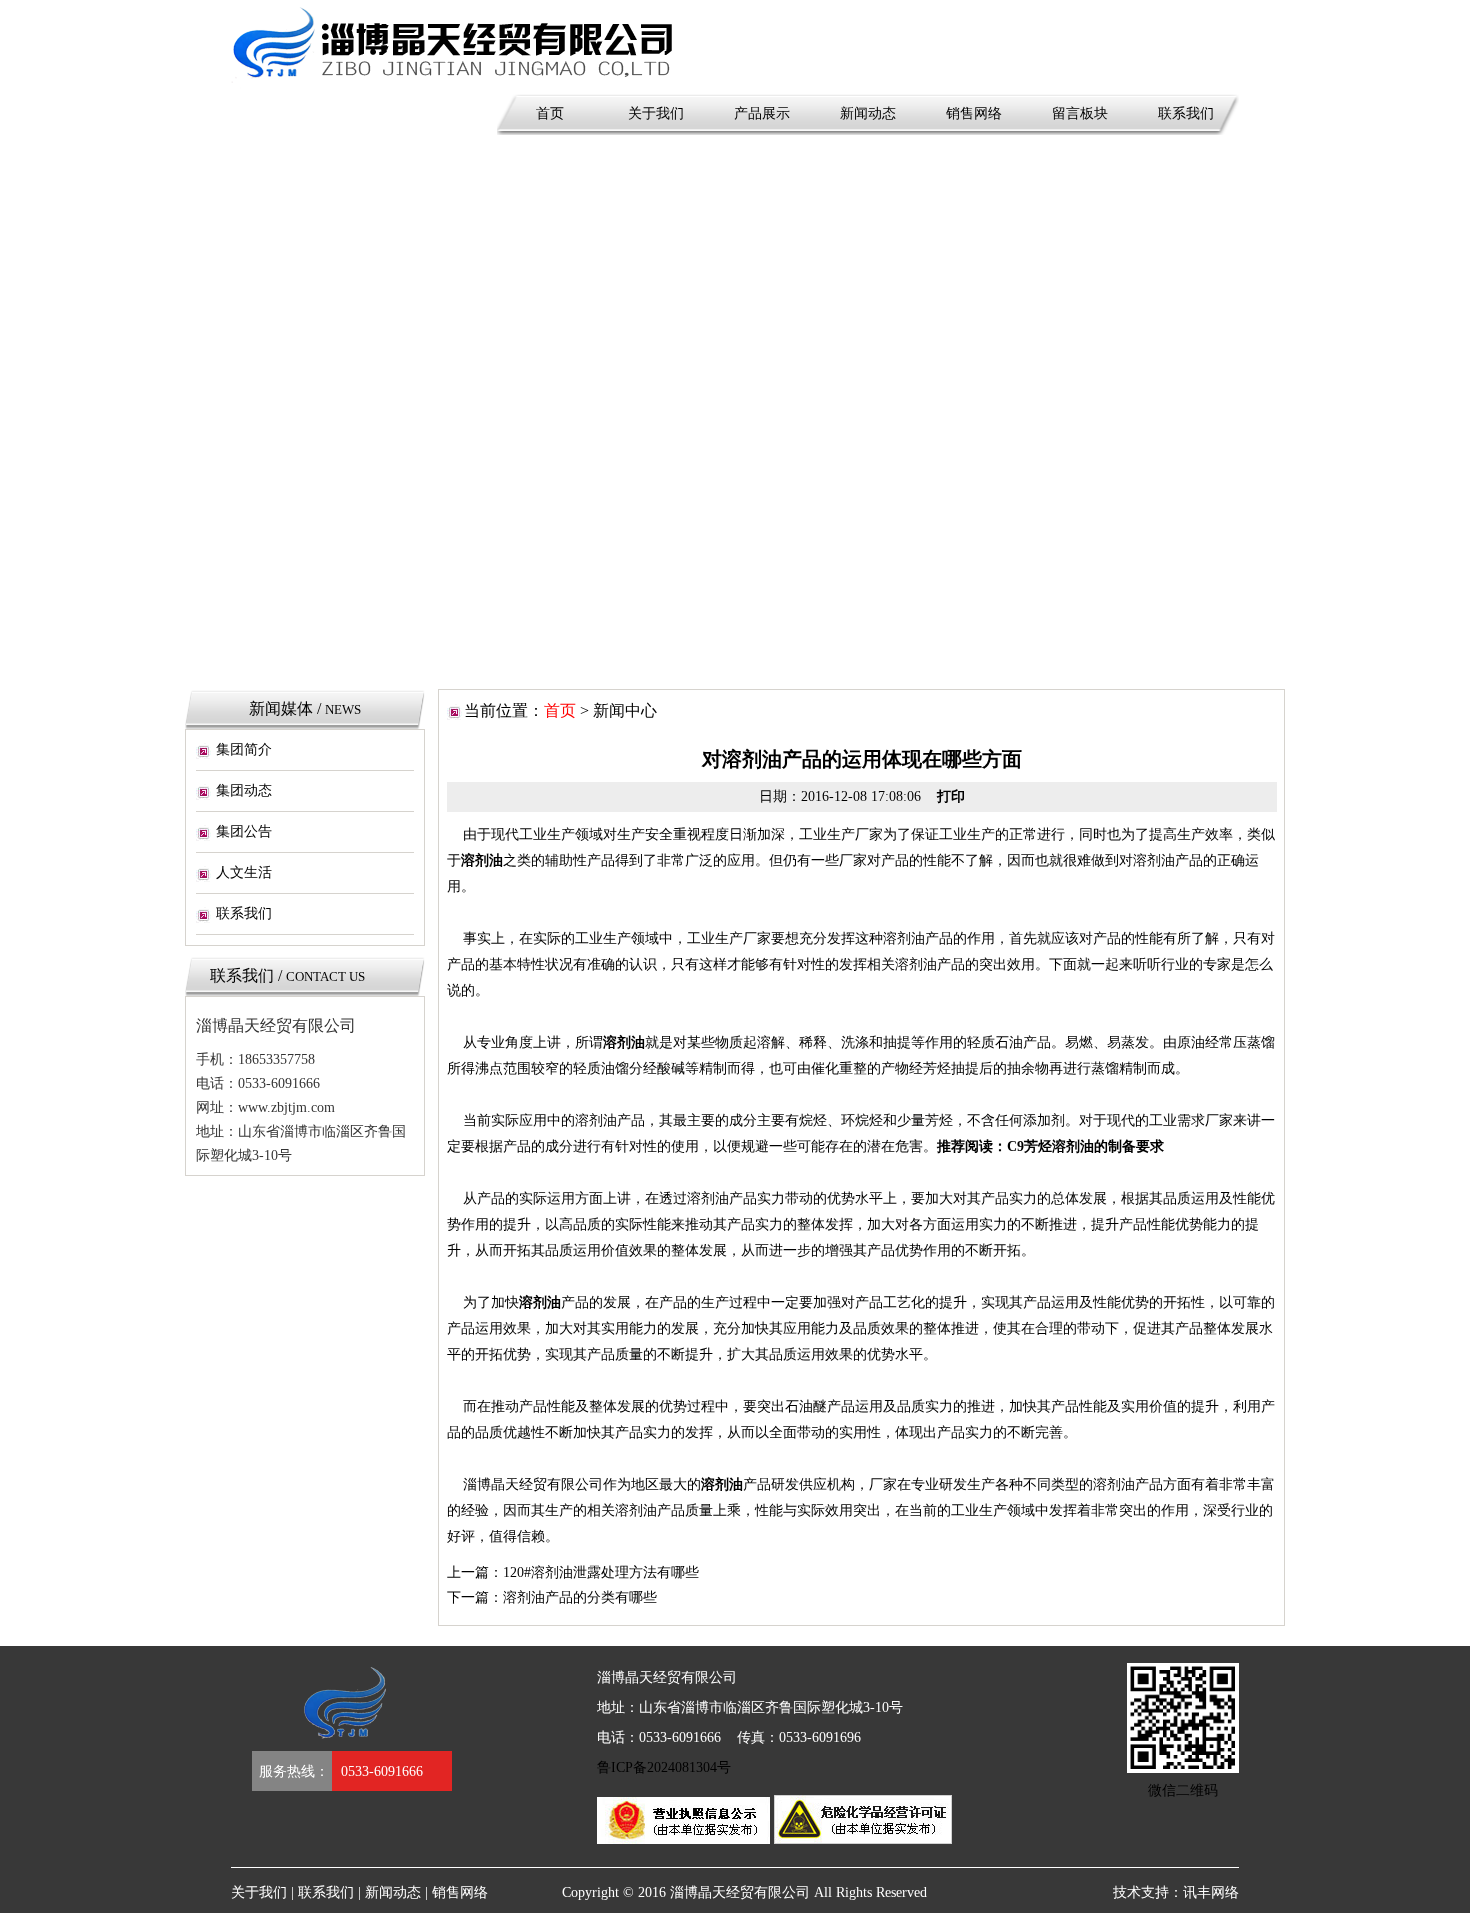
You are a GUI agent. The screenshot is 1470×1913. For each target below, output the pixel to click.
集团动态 (244, 790)
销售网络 (974, 113)
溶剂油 (482, 860)
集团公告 (244, 831)
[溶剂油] (496, 46)
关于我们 (656, 113)
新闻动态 (868, 113)
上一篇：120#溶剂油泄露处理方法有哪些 (573, 1572)
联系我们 (1186, 113)
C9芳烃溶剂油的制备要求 (1085, 1146)
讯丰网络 (1211, 1892)
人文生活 (244, 872)
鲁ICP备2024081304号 (664, 1767)
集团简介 (244, 749)
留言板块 (1080, 113)
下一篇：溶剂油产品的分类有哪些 (552, 1597)
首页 (550, 113)
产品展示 (762, 113)
